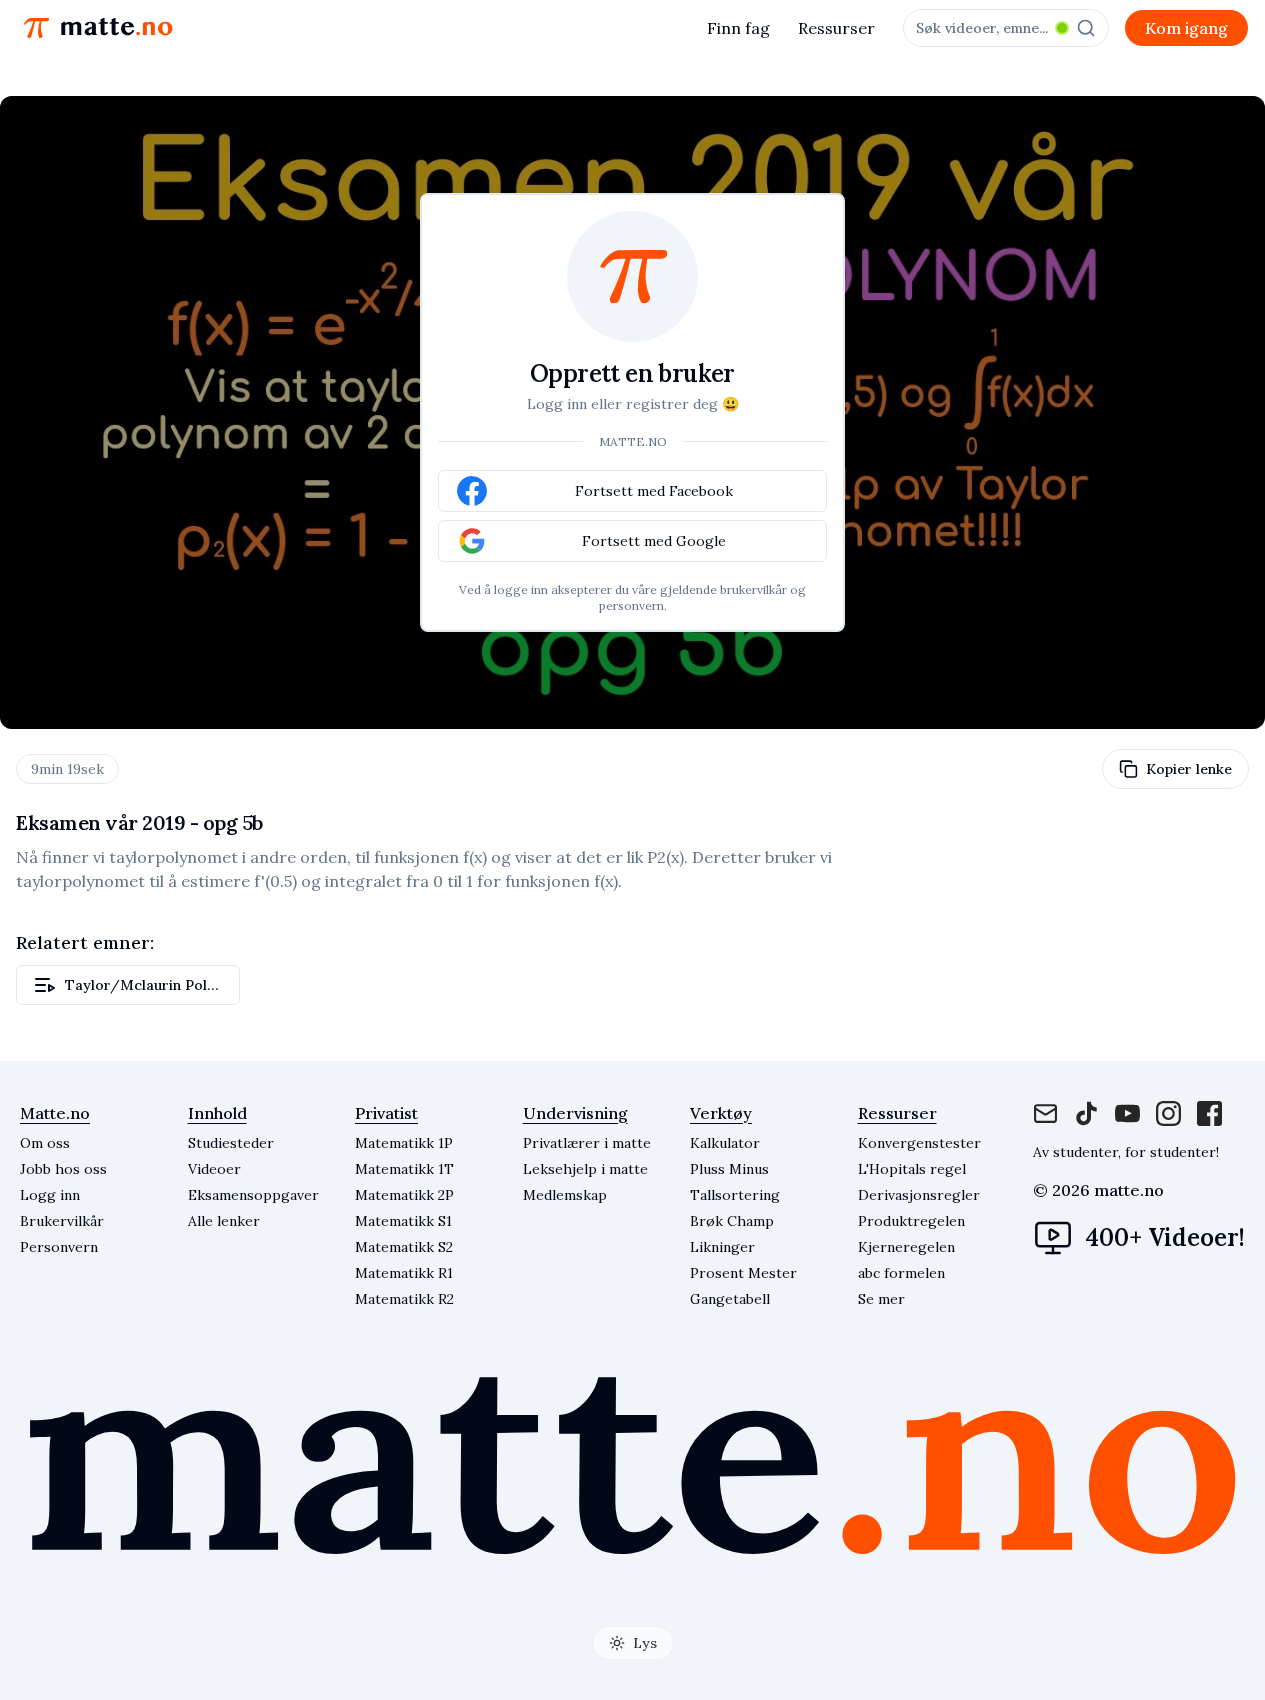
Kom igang (1186, 28)
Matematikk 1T (404, 1169)
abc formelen (901, 1273)
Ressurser (836, 28)
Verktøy (721, 1113)
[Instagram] (1127, 1113)
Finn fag (738, 28)
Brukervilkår (62, 1221)
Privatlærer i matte (587, 1143)
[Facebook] (1086, 1113)
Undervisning (575, 1113)
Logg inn (50, 1195)
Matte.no (55, 1113)
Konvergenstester (919, 1143)
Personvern (59, 1247)
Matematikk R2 (404, 1299)
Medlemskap (565, 1195)
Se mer (881, 1299)
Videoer (214, 1169)
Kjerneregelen (906, 1247)
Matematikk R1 (404, 1273)
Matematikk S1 (403, 1221)
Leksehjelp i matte (585, 1169)
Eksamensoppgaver (253, 1195)
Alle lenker (224, 1221)
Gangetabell (730, 1299)
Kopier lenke (1189, 769)
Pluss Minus (729, 1169)
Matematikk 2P (404, 1195)
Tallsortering (735, 1195)
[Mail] (1045, 1113)
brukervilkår (753, 589)
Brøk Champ (732, 1221)
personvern (631, 605)
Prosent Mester (743, 1273)
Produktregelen (911, 1221)
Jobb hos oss (63, 1169)
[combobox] (1006, 28)
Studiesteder (231, 1143)
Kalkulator (725, 1143)
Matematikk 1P (404, 1143)
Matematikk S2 (404, 1247)
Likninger (722, 1247)
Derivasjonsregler (919, 1195)
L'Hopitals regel (912, 1169)
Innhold (217, 1113)
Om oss (45, 1143)
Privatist (386, 1113)
